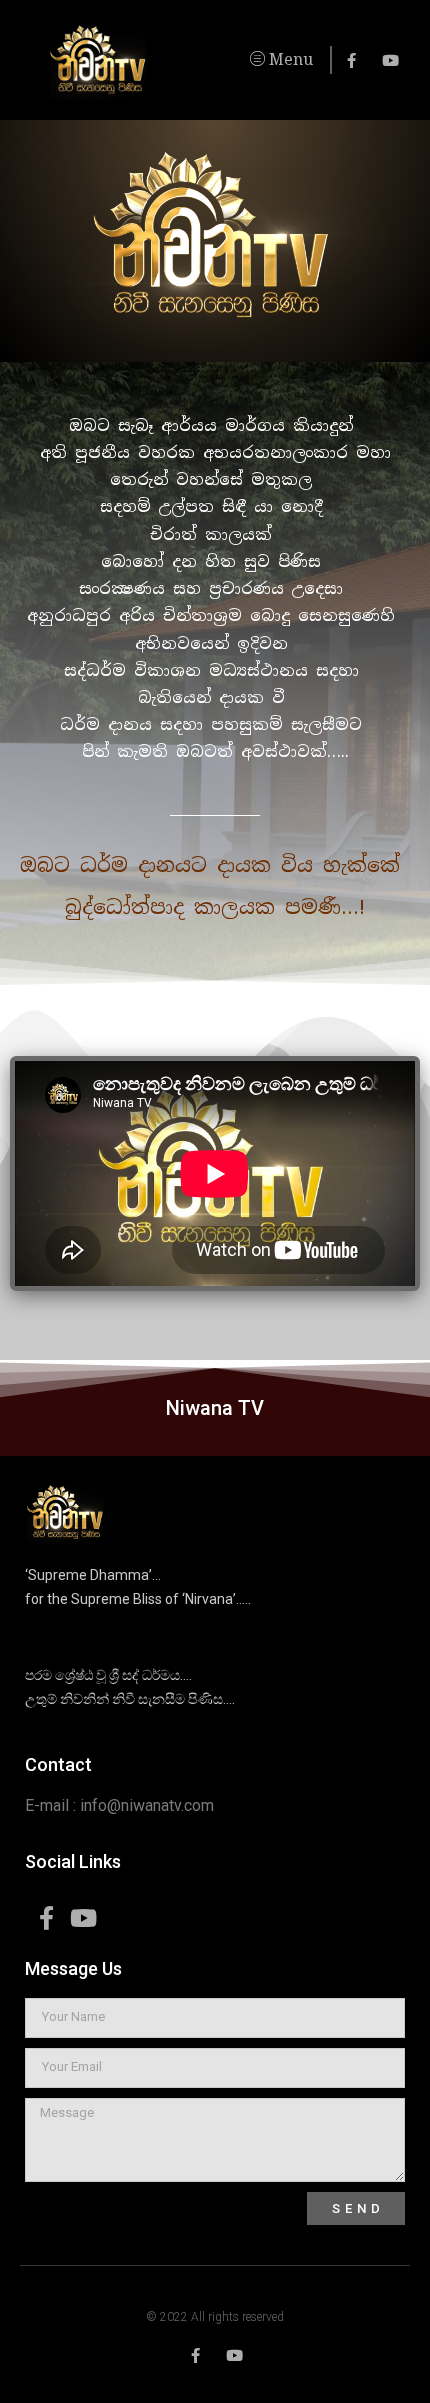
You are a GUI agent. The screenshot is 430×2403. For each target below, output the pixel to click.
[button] (245, 60)
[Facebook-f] (351, 60)
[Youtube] (390, 60)
